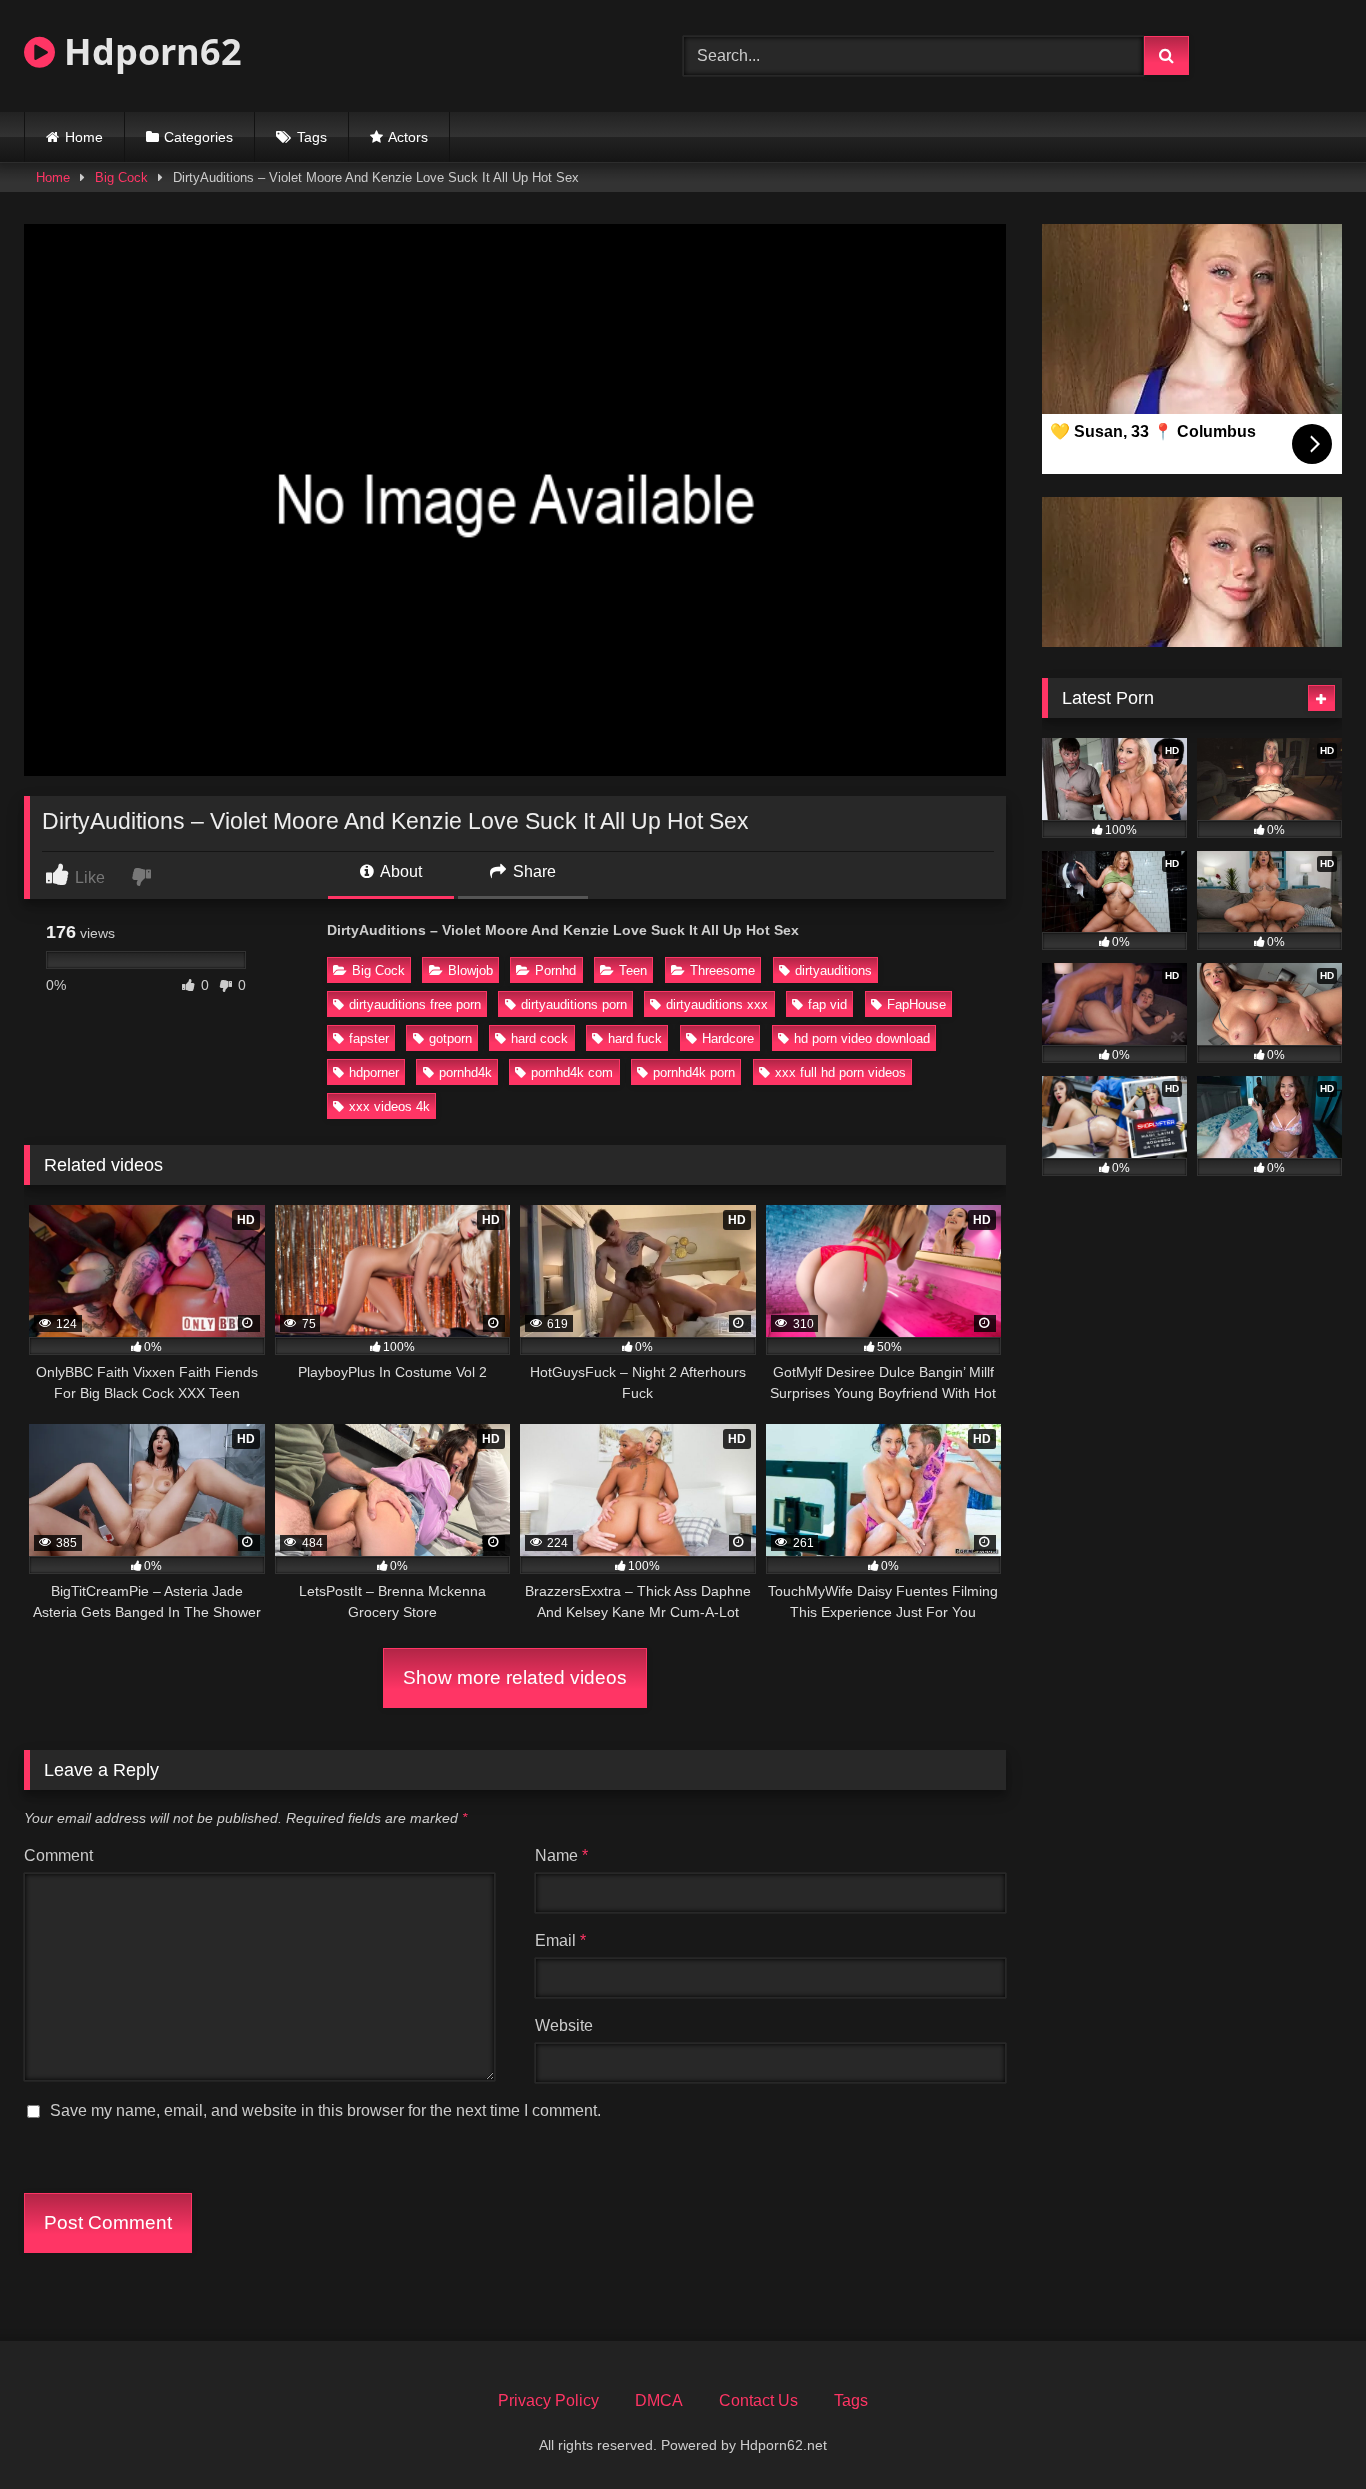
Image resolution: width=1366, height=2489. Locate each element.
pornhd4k (465, 1072)
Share (532, 871)
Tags (312, 137)
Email (560, 1940)
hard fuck (635, 1038)
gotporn (450, 1038)
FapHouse (916, 1004)
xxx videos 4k (389, 1106)
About (399, 871)
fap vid (827, 1004)
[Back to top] (1304, 2429)
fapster (369, 1038)
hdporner (374, 1072)
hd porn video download (862, 1038)
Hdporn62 (148, 51)
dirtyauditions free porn (415, 1004)
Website (564, 2025)
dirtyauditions (833, 970)
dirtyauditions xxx (717, 1004)
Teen (633, 970)
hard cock (539, 1038)
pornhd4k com (572, 1072)
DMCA (659, 2400)
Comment (58, 1855)
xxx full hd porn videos (840, 1072)
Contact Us (758, 2400)
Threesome (722, 970)
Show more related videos (515, 1677)
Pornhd (555, 970)
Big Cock (121, 177)
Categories (198, 137)
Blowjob (470, 970)
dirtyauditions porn (574, 1004)
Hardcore (728, 1038)
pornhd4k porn (694, 1072)
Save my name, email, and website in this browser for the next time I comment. (325, 2110)
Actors (408, 137)
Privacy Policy (548, 2400)
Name (561, 1855)
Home (84, 137)
